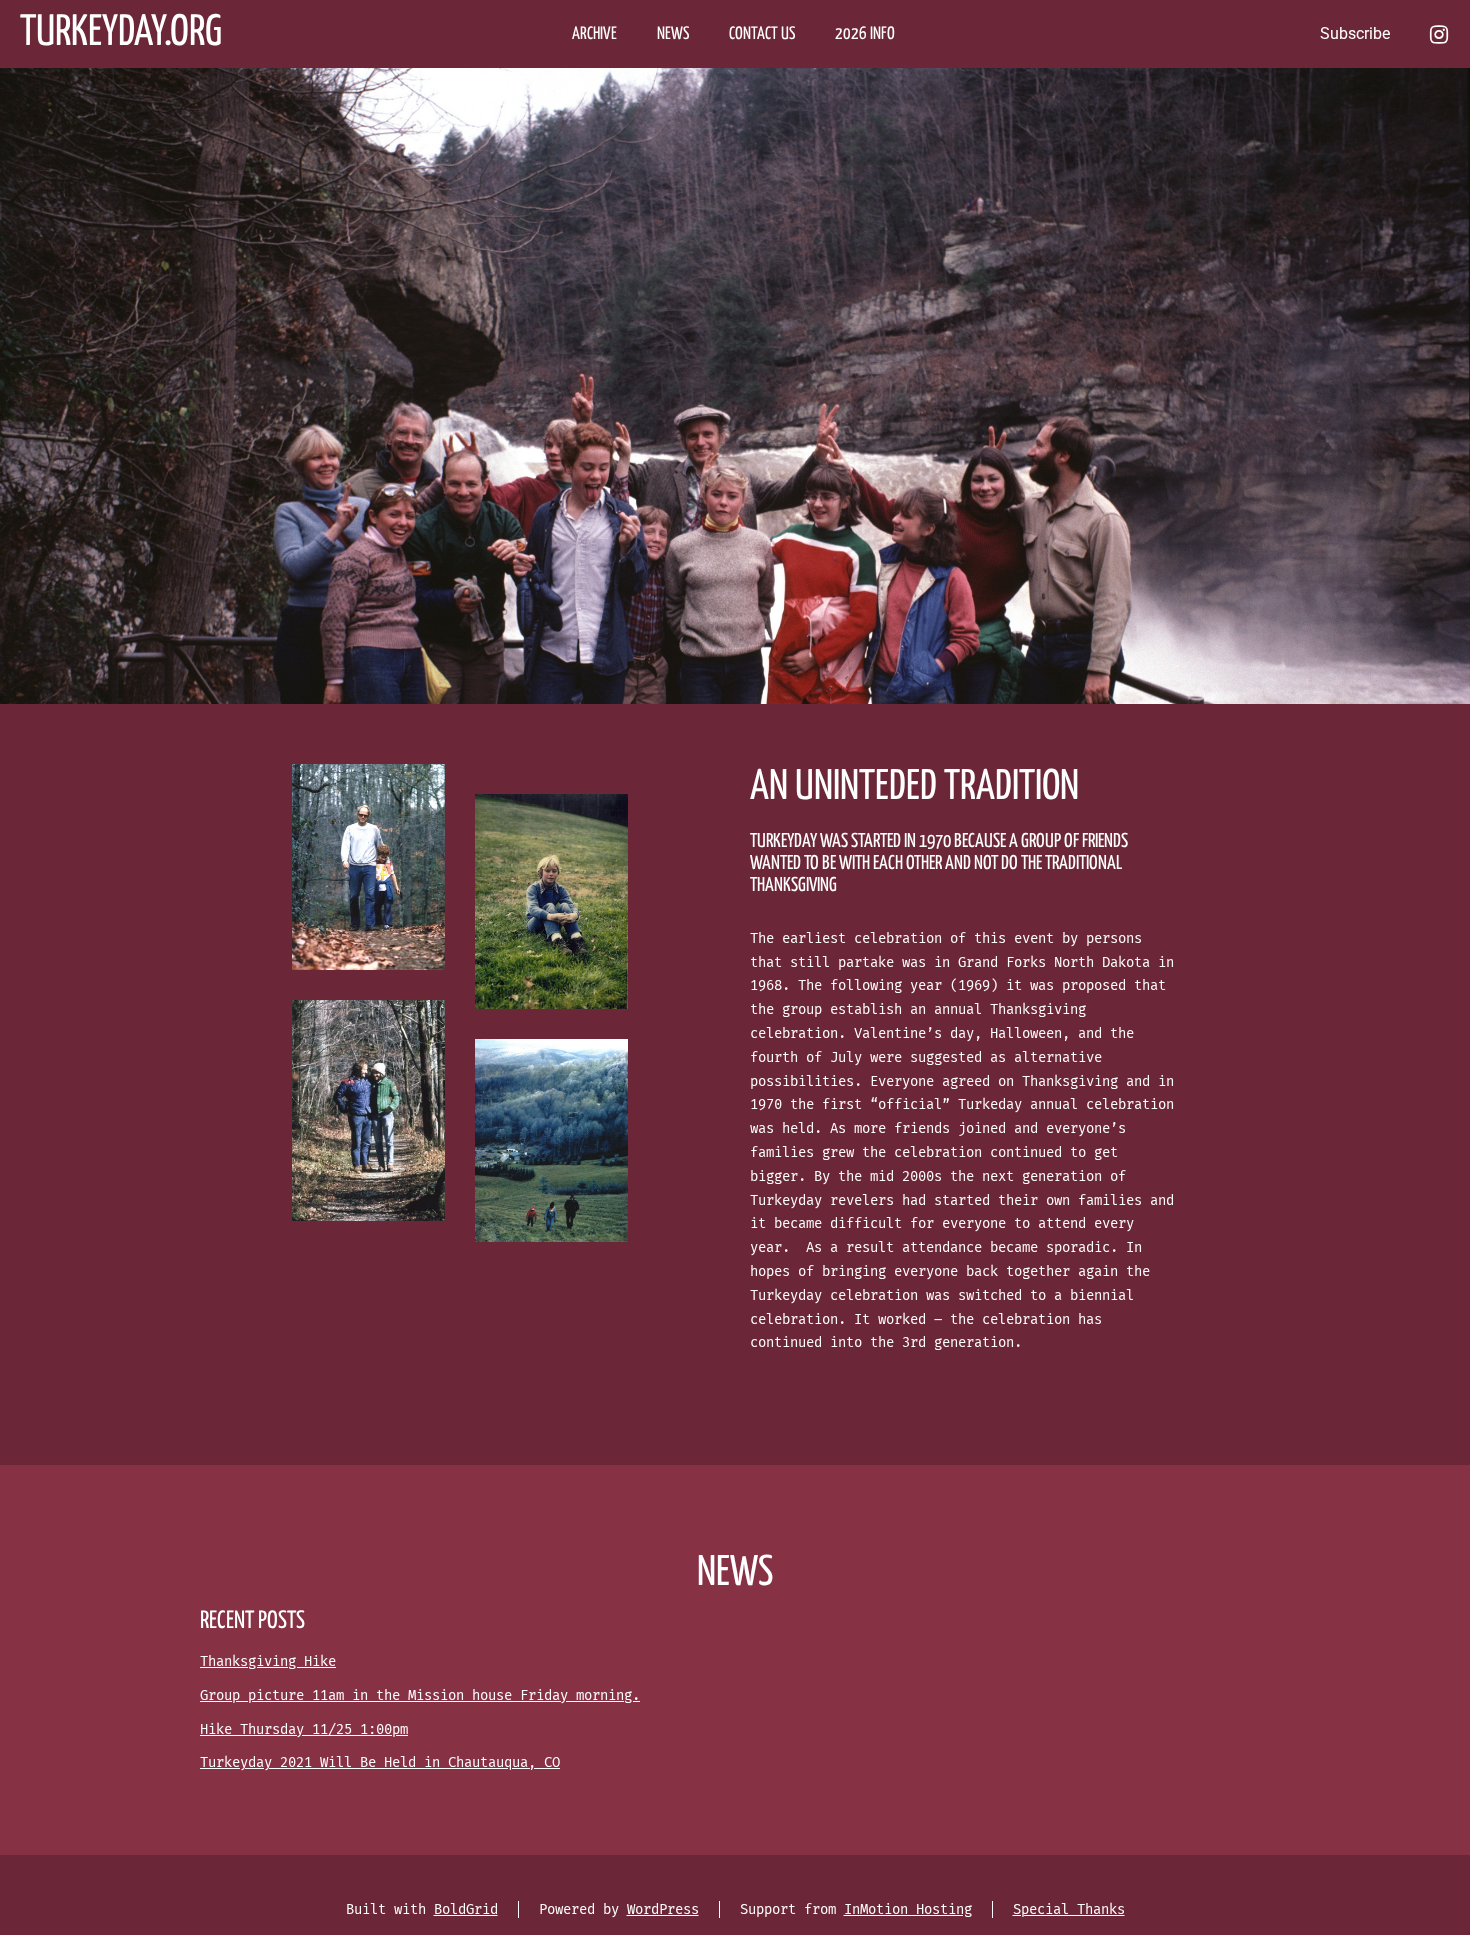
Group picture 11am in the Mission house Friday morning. (420, 1695)
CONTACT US (762, 34)
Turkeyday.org (121, 33)
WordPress (663, 1909)
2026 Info (865, 34)
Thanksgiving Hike (268, 1661)
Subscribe (1355, 33)
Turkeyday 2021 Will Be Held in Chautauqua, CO (380, 1762)
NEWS (673, 34)
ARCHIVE (594, 34)
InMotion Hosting (908, 1909)
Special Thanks (1069, 1909)
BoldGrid (466, 1909)
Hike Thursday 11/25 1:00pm (304, 1729)
